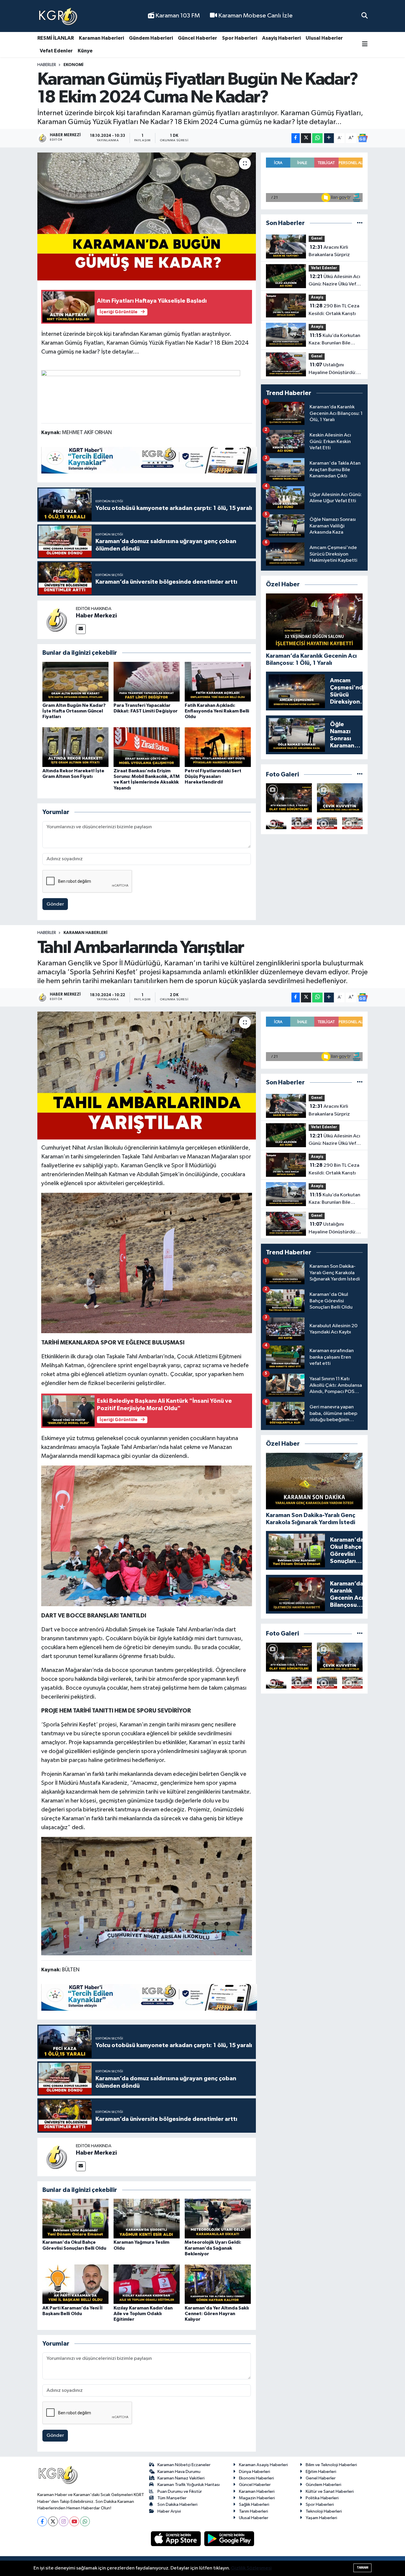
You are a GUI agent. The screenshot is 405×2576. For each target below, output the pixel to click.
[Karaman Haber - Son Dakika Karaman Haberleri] (58, 16)
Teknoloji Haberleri (324, 2511)
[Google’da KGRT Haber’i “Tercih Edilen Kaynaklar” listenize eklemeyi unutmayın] (149, 460)
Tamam (362, 2568)
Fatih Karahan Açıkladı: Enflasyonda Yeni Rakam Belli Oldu (217, 711)
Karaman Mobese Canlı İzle (255, 16)
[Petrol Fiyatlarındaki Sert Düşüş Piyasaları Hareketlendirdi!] (218, 747)
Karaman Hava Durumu (179, 2472)
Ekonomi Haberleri (256, 2478)
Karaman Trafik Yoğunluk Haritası (189, 2485)
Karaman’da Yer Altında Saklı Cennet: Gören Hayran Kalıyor (217, 2314)
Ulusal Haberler (324, 38)
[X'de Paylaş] (306, 138)
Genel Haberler (321, 2478)
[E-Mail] (81, 629)
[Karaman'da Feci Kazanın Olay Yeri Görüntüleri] (352, 823)
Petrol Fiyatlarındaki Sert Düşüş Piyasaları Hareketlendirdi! (213, 776)
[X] (53, 2521)
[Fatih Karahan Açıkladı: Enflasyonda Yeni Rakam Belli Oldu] (218, 682)
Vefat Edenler (56, 51)
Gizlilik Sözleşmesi (251, 2568)
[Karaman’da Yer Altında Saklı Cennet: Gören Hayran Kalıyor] (218, 2284)
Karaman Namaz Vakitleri (181, 2478)
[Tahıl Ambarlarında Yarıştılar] (147, 1076)
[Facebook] (42, 2521)
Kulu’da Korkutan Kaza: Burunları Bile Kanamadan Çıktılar (334, 340)
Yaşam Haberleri (321, 2518)
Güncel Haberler (197, 38)
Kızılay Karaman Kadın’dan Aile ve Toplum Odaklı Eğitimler (143, 2314)
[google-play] (229, 2539)
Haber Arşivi (169, 2511)
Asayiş (317, 297)
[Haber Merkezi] (57, 620)
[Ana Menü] (365, 45)
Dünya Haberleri (255, 2472)
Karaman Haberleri (101, 38)
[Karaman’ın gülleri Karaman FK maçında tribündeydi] (302, 823)
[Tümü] (360, 223)
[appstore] (176, 2539)
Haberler (47, 65)
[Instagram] (64, 2521)
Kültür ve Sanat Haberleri (330, 2491)
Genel (317, 239)
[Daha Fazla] (329, 138)
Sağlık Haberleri (254, 2504)
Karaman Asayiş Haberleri (263, 2465)
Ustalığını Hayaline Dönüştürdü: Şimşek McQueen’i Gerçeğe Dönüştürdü (332, 369)
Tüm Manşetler (172, 2498)
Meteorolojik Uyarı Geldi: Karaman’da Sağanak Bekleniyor (213, 2248)
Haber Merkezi (96, 616)
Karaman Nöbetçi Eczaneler (184, 2465)
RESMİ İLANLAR (56, 38)
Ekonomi (73, 65)
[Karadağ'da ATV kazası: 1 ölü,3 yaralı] (289, 798)
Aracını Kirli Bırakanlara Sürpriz (329, 251)
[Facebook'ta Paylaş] (296, 138)
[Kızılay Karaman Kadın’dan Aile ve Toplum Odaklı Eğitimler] (147, 2284)
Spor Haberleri (240, 38)
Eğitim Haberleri (321, 2472)
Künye (85, 51)
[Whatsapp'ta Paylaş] (317, 138)
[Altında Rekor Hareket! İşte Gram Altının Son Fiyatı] (75, 747)
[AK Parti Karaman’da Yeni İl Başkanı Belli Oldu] (75, 2284)
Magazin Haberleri (257, 2498)
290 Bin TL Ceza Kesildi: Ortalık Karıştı (334, 310)
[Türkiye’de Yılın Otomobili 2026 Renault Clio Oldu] (276, 823)
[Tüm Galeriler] (360, 775)
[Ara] (365, 16)
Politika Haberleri (322, 2498)
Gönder (55, 904)
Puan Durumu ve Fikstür (180, 2491)
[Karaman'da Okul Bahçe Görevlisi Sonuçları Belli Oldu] (75, 2218)
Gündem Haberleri (151, 38)
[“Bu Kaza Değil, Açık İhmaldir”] (327, 823)
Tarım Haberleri (253, 2511)
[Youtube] (74, 2521)
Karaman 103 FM (177, 16)
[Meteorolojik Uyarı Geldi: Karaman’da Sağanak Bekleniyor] (218, 2218)
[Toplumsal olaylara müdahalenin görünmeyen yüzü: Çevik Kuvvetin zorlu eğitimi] (340, 798)
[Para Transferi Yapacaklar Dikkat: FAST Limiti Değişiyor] (147, 682)
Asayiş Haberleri (281, 38)
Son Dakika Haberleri (177, 2504)
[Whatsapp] (85, 2521)
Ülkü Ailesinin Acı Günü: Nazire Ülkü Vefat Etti (335, 281)
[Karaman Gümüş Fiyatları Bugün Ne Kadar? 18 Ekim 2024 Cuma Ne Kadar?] (147, 216)
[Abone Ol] (363, 138)
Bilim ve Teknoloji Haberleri (331, 2465)
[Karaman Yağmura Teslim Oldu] (147, 2218)
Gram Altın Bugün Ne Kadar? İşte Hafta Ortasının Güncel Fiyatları (74, 711)
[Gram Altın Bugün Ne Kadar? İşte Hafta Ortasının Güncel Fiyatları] (75, 682)
